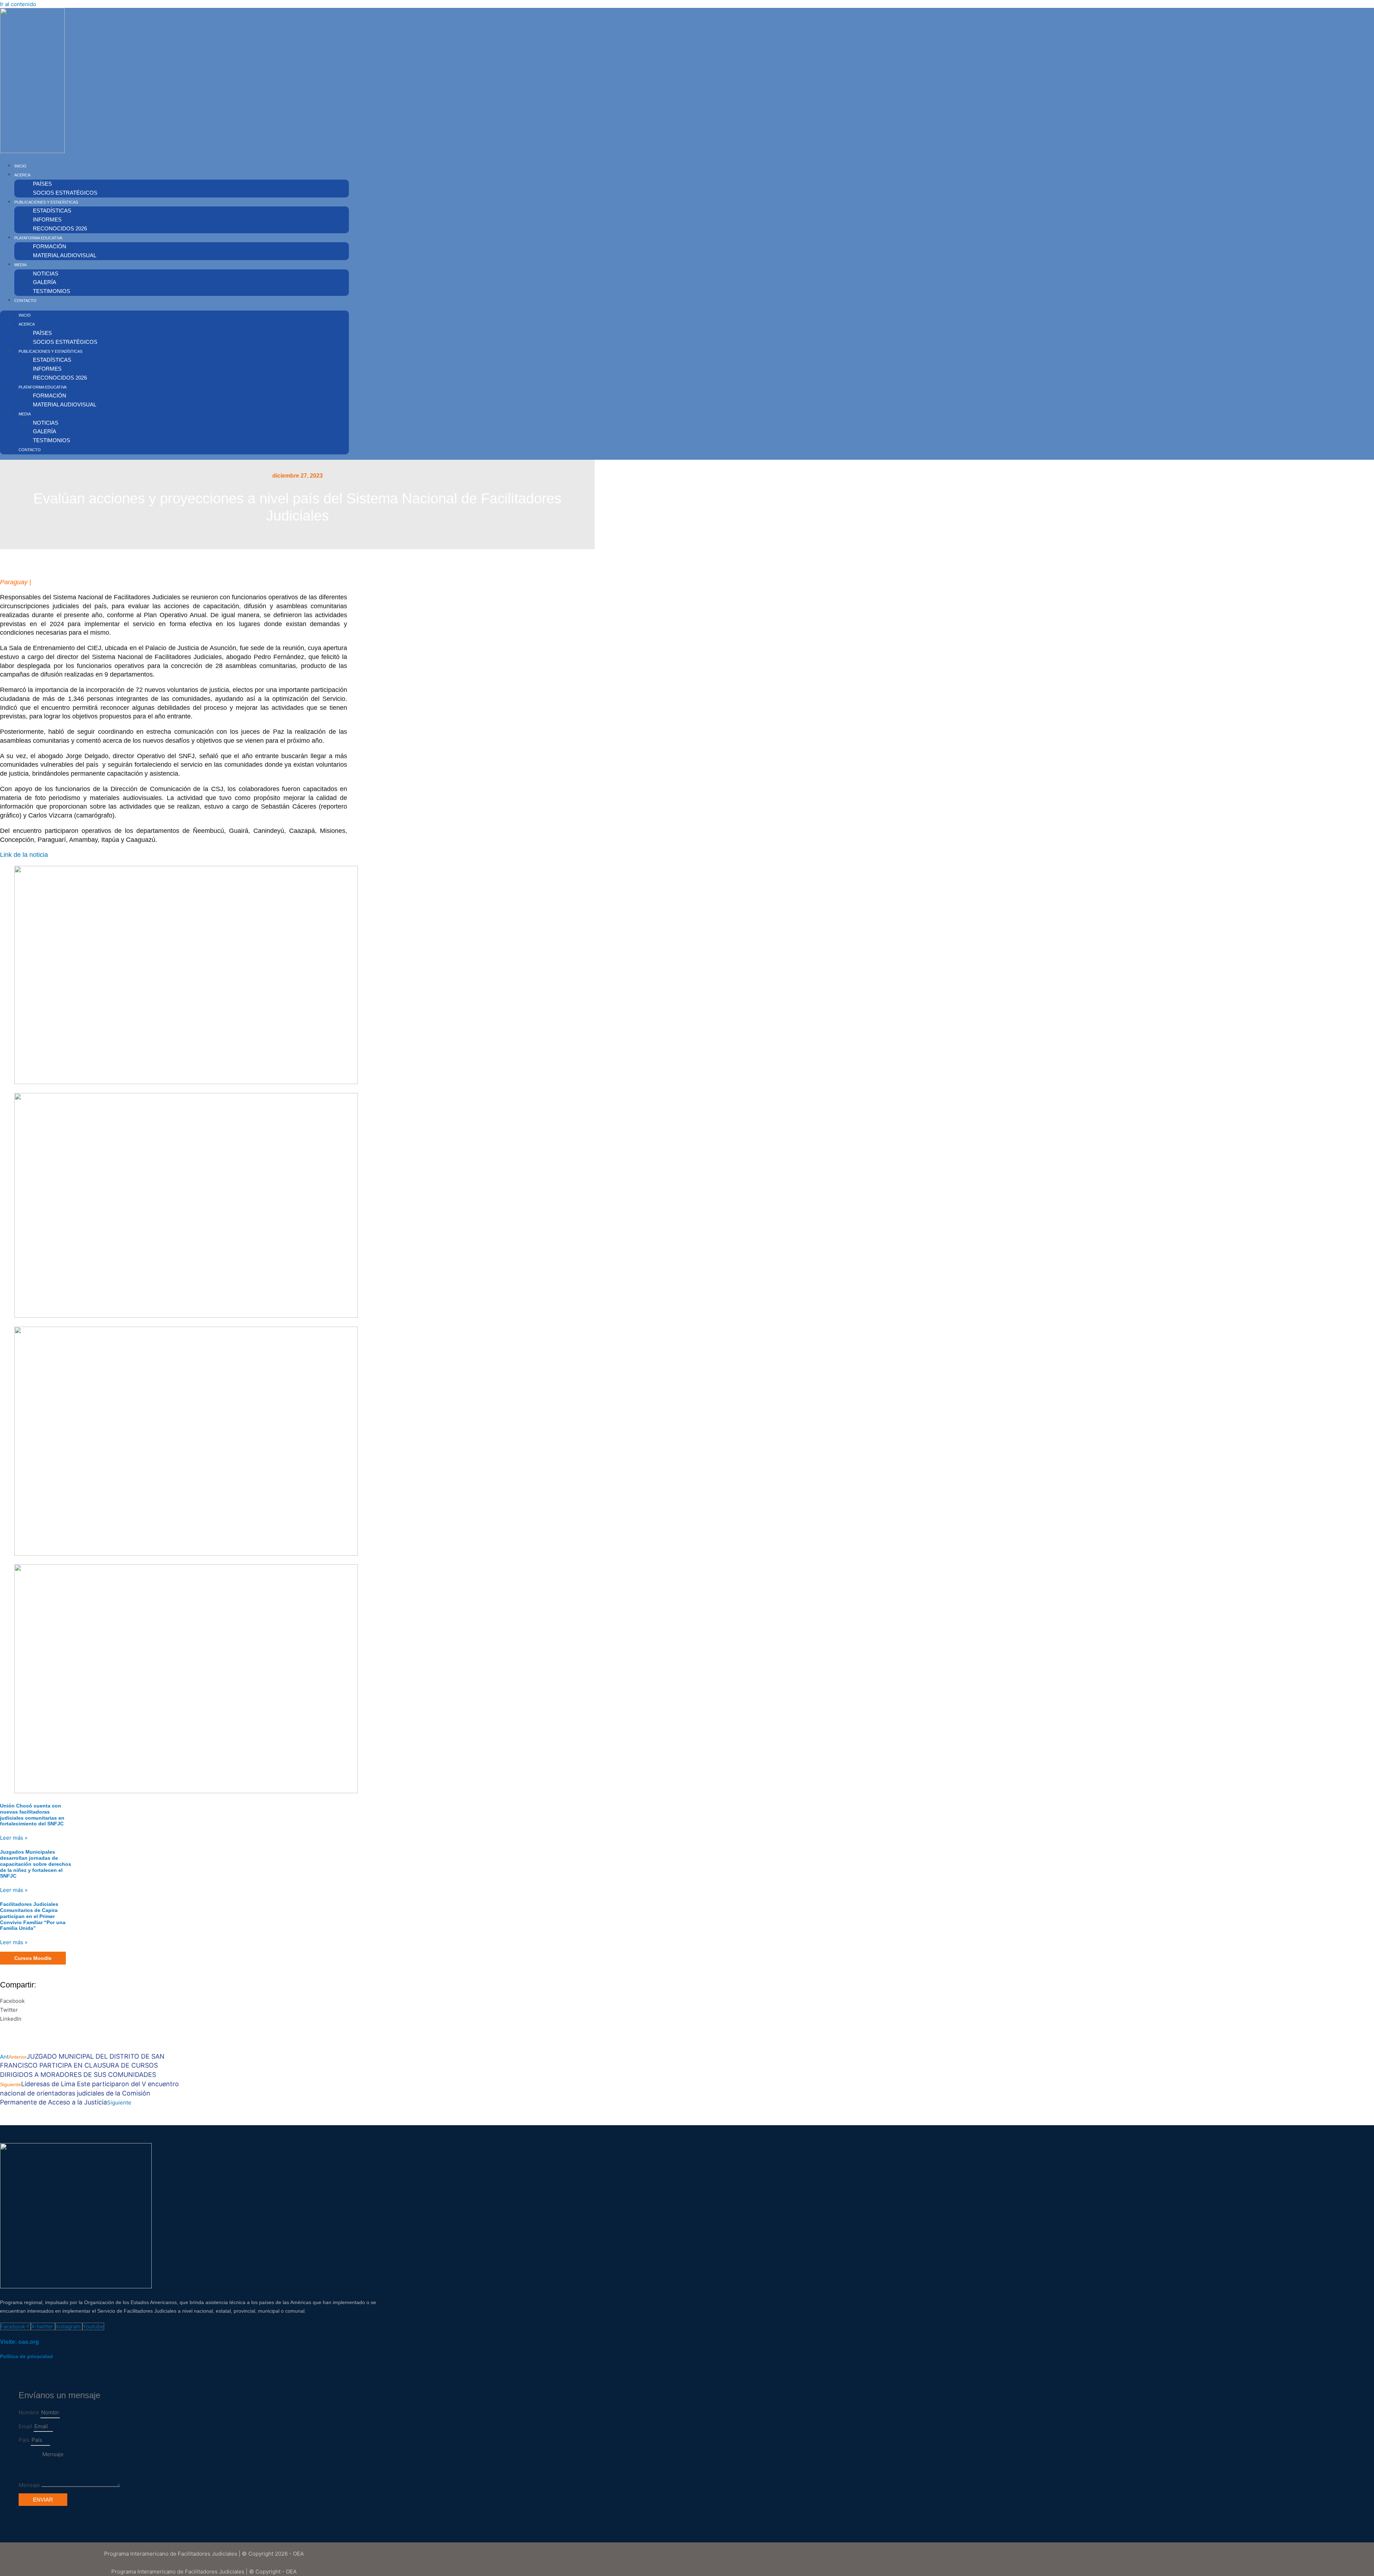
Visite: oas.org (20, 2342)
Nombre (30, 2412)
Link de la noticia (24, 855)
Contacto (25, 301)
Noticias (46, 274)
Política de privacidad (26, 2356)
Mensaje (30, 2485)
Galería (45, 282)
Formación (50, 246)
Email (26, 2426)
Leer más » (14, 1838)
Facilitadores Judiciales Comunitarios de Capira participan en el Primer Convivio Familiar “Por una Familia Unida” (33, 1916)
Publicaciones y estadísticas (46, 202)
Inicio (20, 166)
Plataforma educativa (38, 238)
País (25, 2440)
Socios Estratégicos (65, 193)
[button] (136, 2001)
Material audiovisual (65, 255)
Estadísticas (52, 211)
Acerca (22, 175)
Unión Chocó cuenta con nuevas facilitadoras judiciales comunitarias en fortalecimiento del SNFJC (32, 1815)
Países (42, 184)
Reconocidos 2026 (60, 228)
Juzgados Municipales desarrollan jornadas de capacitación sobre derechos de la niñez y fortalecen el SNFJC (36, 1864)
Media (20, 265)
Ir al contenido (18, 4)
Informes (47, 219)
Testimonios (52, 291)
